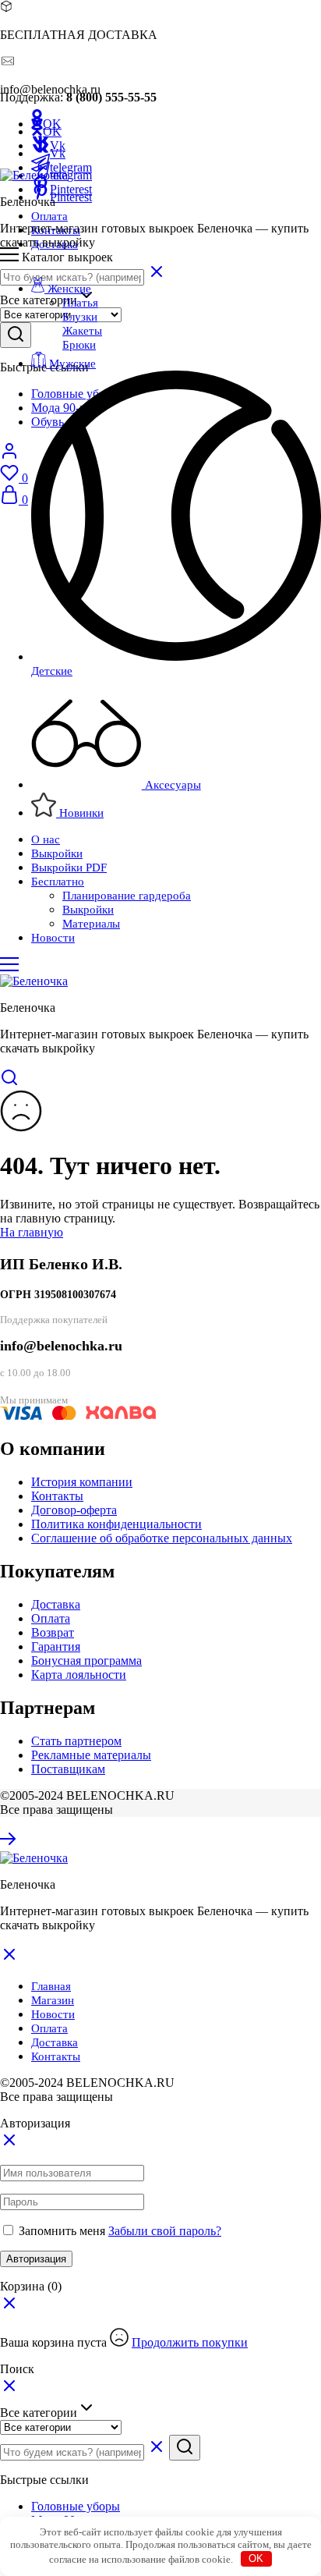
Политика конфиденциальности (116, 1524)
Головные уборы (76, 2506)
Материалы (91, 924)
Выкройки (57, 853)
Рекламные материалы (91, 1755)
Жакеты (82, 331)
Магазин (53, 2000)
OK (256, 2558)
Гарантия (56, 1646)
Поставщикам (68, 1769)
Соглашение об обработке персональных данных (162, 1538)
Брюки (79, 345)
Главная (51, 1986)
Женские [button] (68, 289)
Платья (80, 303)
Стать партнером (76, 1741)
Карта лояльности (79, 1675)
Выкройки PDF (69, 868)
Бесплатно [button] (58, 882)
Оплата (49, 216)
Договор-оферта (74, 1510)
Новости (53, 938)
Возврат (53, 1632)
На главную (32, 1232)
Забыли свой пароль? (165, 2231)
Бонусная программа (86, 1661)
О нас (46, 839)
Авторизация (36, 2259)
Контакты (57, 1496)
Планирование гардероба (127, 896)
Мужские (72, 364)
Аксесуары (171, 785)
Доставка (56, 1604)
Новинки (80, 813)
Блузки (80, 317)
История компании (82, 1482)
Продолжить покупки (190, 2342)
